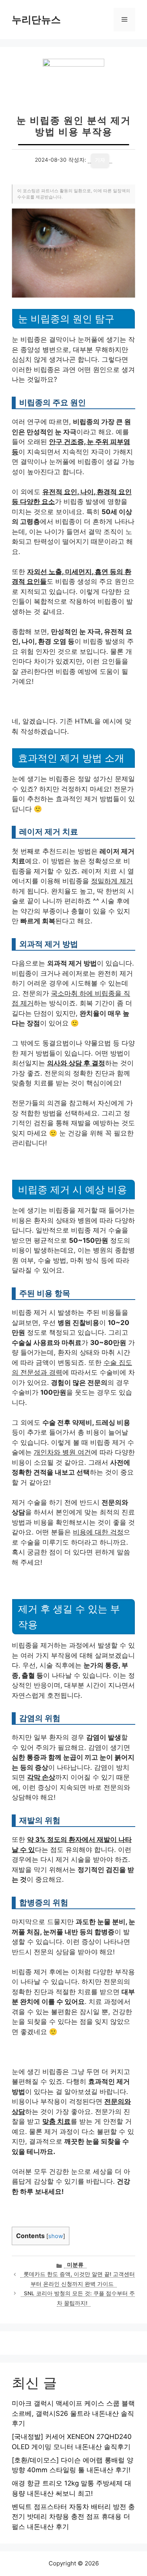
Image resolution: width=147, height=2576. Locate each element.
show (56, 2236)
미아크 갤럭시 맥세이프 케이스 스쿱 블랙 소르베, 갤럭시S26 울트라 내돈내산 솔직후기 (73, 2413)
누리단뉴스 (36, 20)
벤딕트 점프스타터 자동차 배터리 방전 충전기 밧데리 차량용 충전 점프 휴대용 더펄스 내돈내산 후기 (73, 2517)
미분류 (75, 2265)
